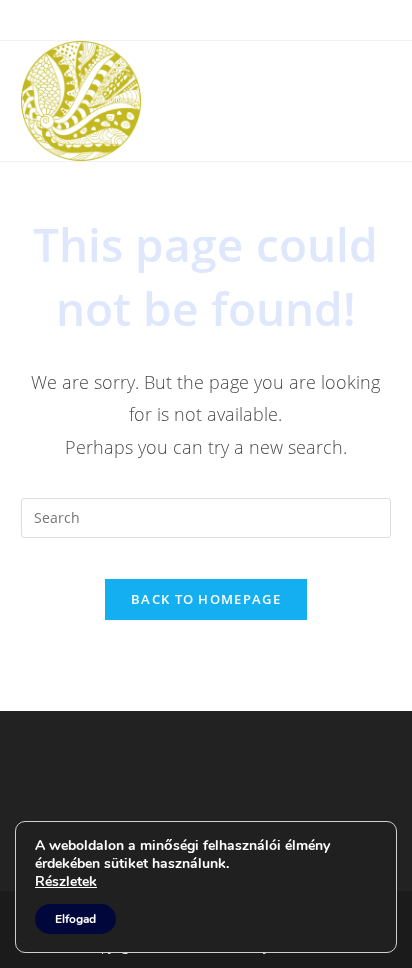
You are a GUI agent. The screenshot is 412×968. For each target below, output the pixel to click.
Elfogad (75, 919)
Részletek (66, 882)
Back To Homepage (206, 599)
